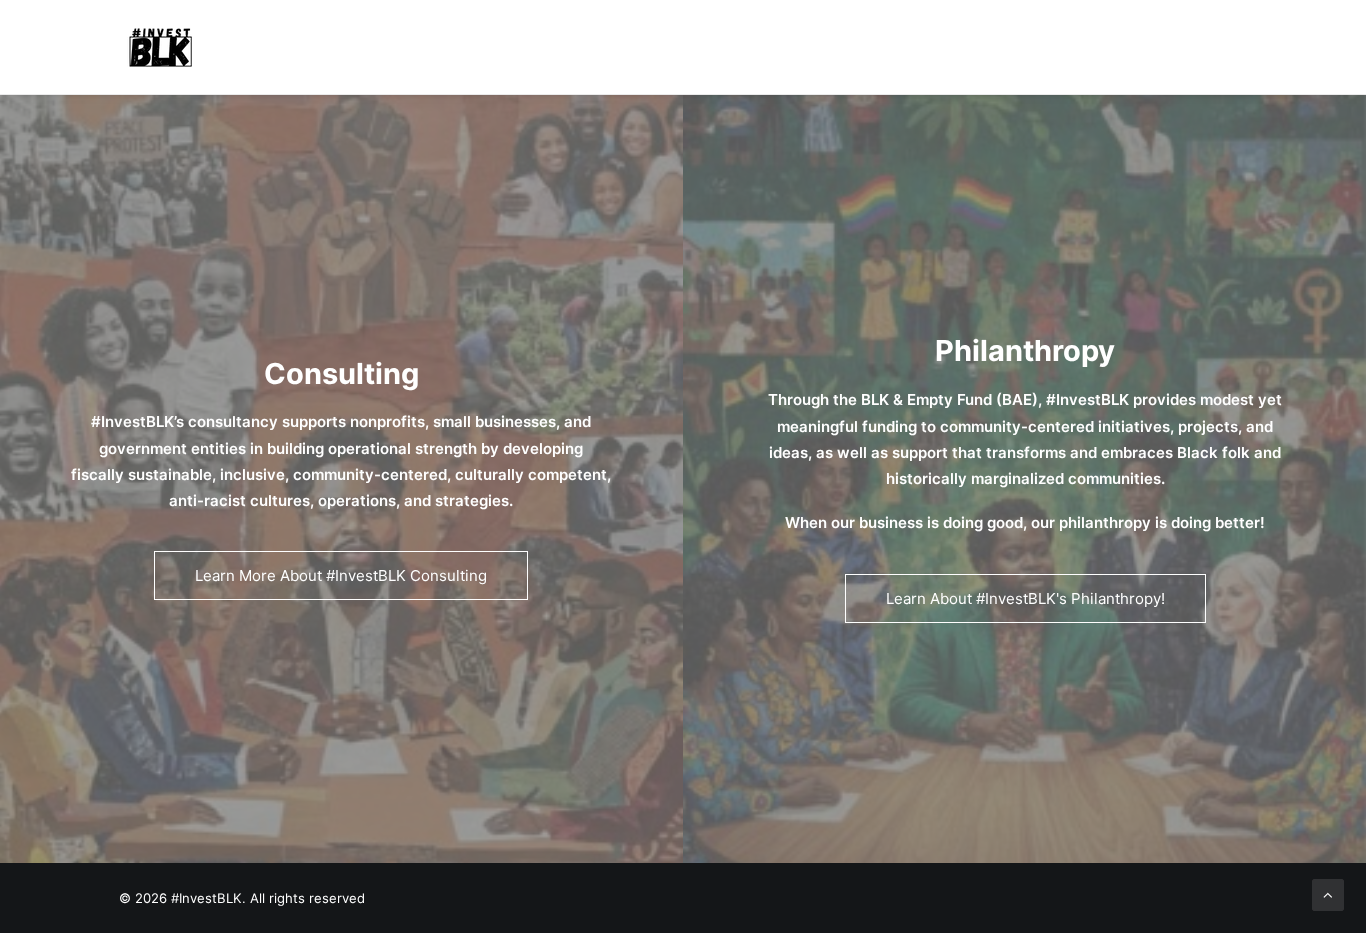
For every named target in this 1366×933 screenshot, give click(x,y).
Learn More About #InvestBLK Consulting (341, 575)
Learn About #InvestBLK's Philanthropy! (1025, 598)
